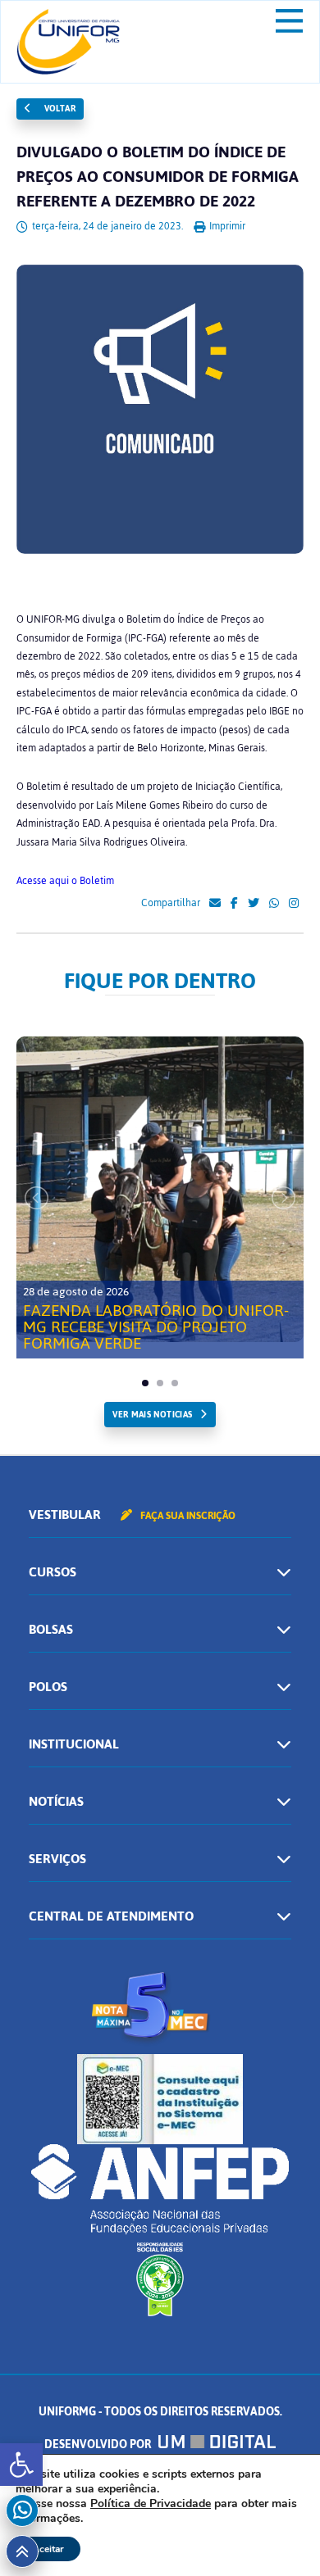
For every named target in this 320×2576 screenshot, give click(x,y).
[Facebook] (234, 904)
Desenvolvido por (99, 2444)
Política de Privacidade (151, 2503)
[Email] (215, 904)
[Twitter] (254, 904)
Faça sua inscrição (187, 1516)
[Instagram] (294, 904)
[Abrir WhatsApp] (279, 2535)
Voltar (58, 109)
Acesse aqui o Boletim (65, 881)
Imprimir (226, 226)
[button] (21, 2465)
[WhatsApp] (274, 904)
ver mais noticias (152, 1415)
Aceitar (48, 2549)
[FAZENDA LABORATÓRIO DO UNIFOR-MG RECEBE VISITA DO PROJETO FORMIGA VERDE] (160, 1189)
